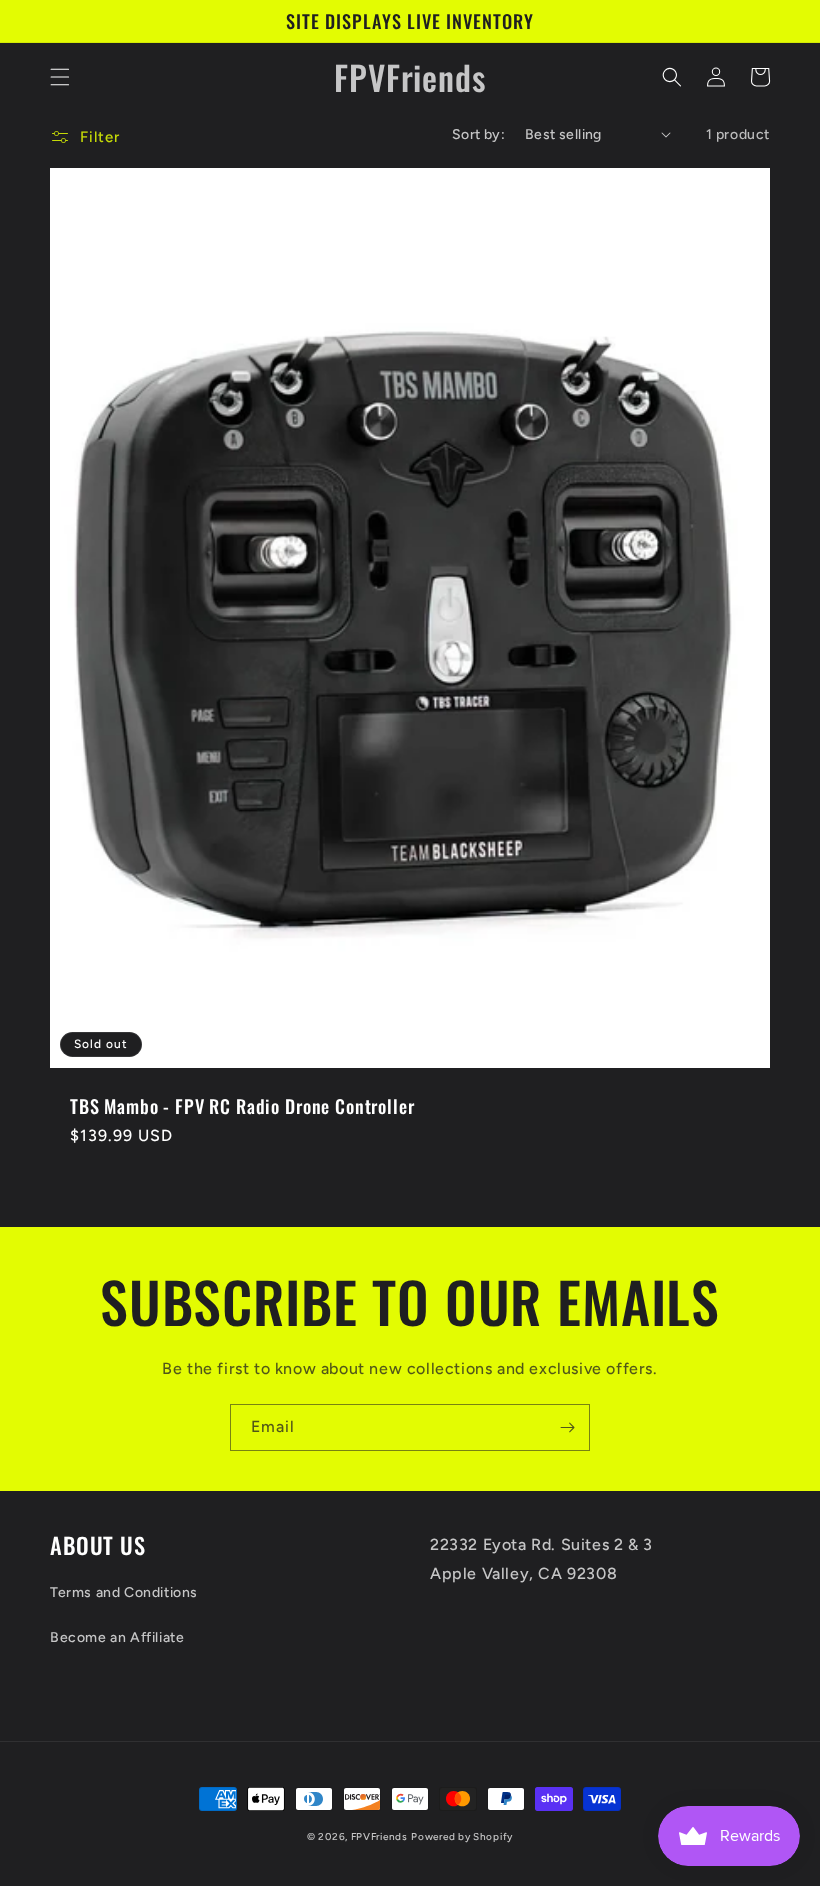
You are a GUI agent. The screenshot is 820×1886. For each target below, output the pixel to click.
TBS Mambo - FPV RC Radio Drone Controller (242, 1106)
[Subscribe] (567, 1427)
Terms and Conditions (124, 1592)
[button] (60, 77)
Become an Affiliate (117, 1637)
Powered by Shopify (462, 1836)
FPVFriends (379, 1836)
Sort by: (478, 134)
